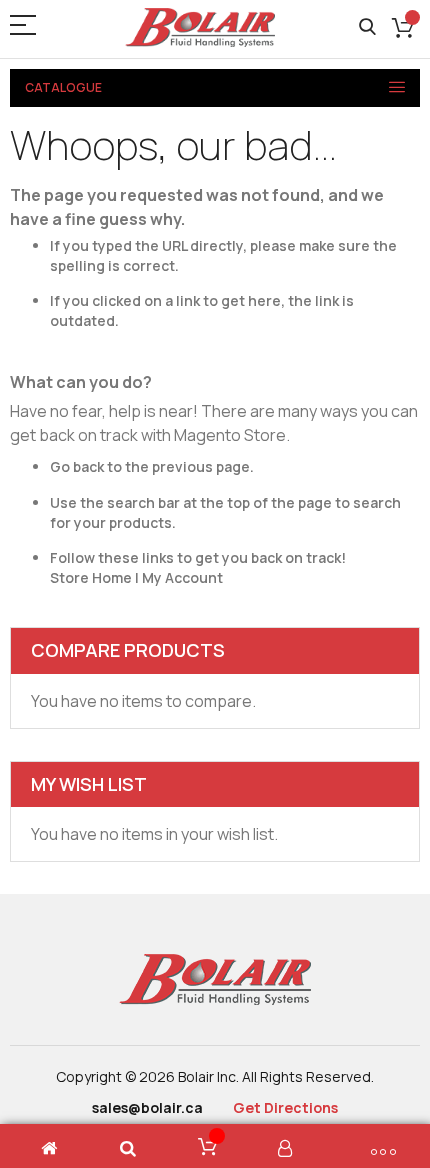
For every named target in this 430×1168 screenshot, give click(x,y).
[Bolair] (200, 27)
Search (367, 27)
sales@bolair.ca (147, 1107)
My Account (182, 577)
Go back (77, 466)
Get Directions (285, 1107)
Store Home (91, 577)
